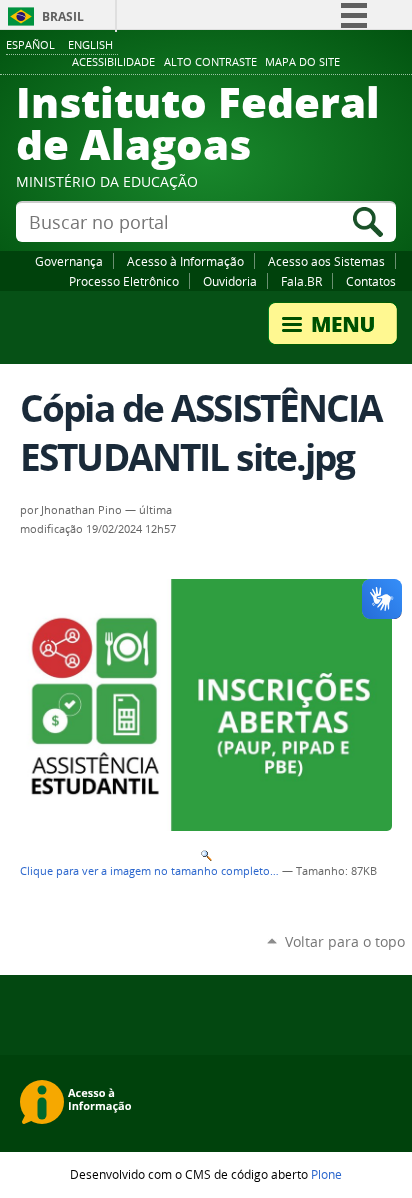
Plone (326, 1174)
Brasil (63, 16)
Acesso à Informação (185, 261)
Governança (69, 261)
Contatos (371, 281)
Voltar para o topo (345, 941)
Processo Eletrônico (124, 281)
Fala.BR (301, 281)
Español (30, 44)
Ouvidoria (230, 281)
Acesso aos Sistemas (326, 261)
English (90, 44)
